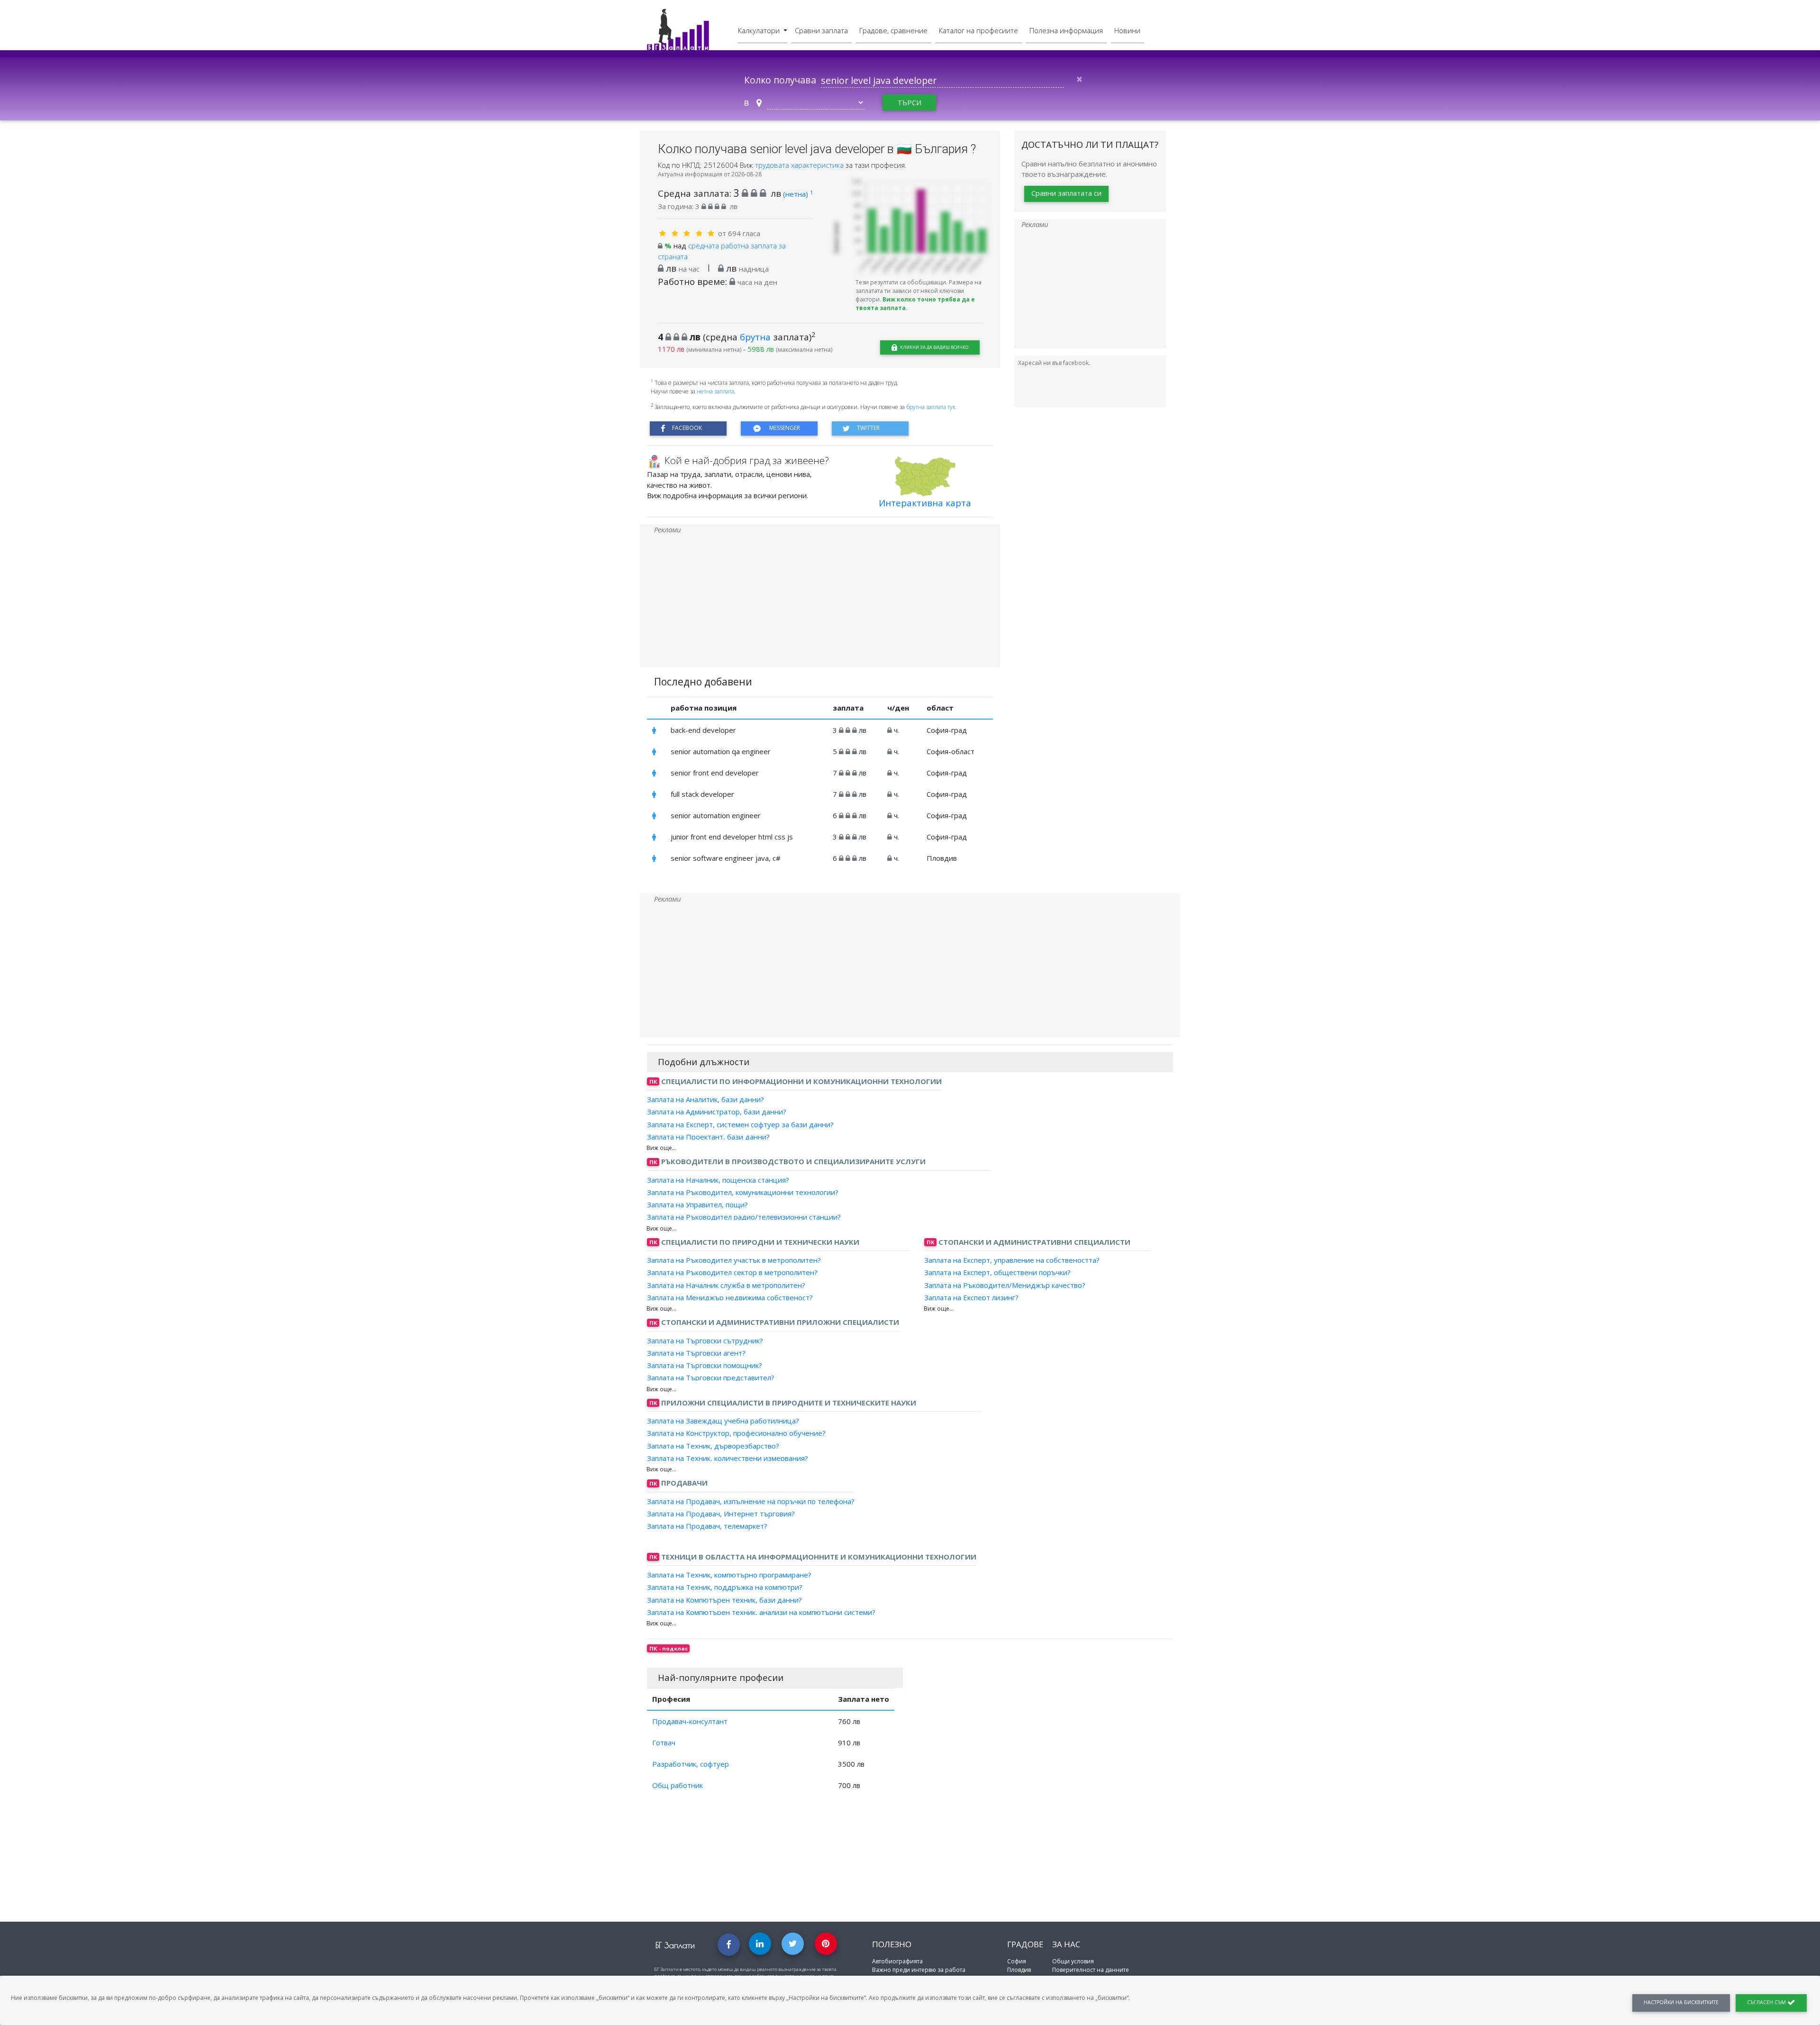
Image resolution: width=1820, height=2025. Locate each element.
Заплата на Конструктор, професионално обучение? (736, 1433)
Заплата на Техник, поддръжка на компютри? (725, 1587)
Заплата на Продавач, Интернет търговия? (721, 1514)
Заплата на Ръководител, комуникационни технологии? (743, 1192)
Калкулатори (760, 30)
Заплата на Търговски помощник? (705, 1365)
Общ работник (678, 1785)
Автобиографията (897, 1961)
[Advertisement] (820, 601)
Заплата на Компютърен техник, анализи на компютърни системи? (761, 1612)
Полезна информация (1066, 30)
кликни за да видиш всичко (934, 347)
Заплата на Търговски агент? (696, 1353)
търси (909, 102)
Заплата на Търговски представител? (711, 1377)
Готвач (664, 1742)
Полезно (892, 1944)
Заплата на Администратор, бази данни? (717, 1112)
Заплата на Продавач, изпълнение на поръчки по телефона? (751, 1501)
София (1017, 1961)
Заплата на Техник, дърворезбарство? (713, 1445)
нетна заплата (715, 391)
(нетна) (798, 194)
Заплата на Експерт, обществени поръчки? (997, 1272)
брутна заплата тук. (932, 407)
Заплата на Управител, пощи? (697, 1204)
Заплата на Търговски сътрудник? (705, 1340)
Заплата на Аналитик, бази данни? (705, 1099)
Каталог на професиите (978, 30)
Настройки (1681, 2002)
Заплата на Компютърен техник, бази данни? (724, 1599)
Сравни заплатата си (1066, 193)
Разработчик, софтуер (691, 1764)
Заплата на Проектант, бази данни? (708, 1137)
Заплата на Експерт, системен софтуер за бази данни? (740, 1124)
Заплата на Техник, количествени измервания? (728, 1458)
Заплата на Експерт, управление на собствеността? (1012, 1260)
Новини (1127, 30)
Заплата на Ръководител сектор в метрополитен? (732, 1272)
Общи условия (1073, 1961)
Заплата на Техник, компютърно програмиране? (729, 1575)
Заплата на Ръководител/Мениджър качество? (1005, 1285)
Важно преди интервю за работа (919, 1970)
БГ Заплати (675, 1945)
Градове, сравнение (893, 30)
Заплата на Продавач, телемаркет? (707, 1526)
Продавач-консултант (690, 1721)
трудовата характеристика (800, 165)
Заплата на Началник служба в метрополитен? (726, 1285)
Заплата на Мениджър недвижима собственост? (730, 1297)
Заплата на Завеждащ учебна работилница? (723, 1421)
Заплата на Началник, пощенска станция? (718, 1179)
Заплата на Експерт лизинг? (971, 1297)
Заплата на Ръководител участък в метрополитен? (734, 1260)
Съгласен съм (1767, 2002)
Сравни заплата (821, 30)
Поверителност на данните (1091, 1970)
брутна (755, 337)
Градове (1025, 1944)
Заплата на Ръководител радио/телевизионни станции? (744, 1217)
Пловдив (1019, 1970)
